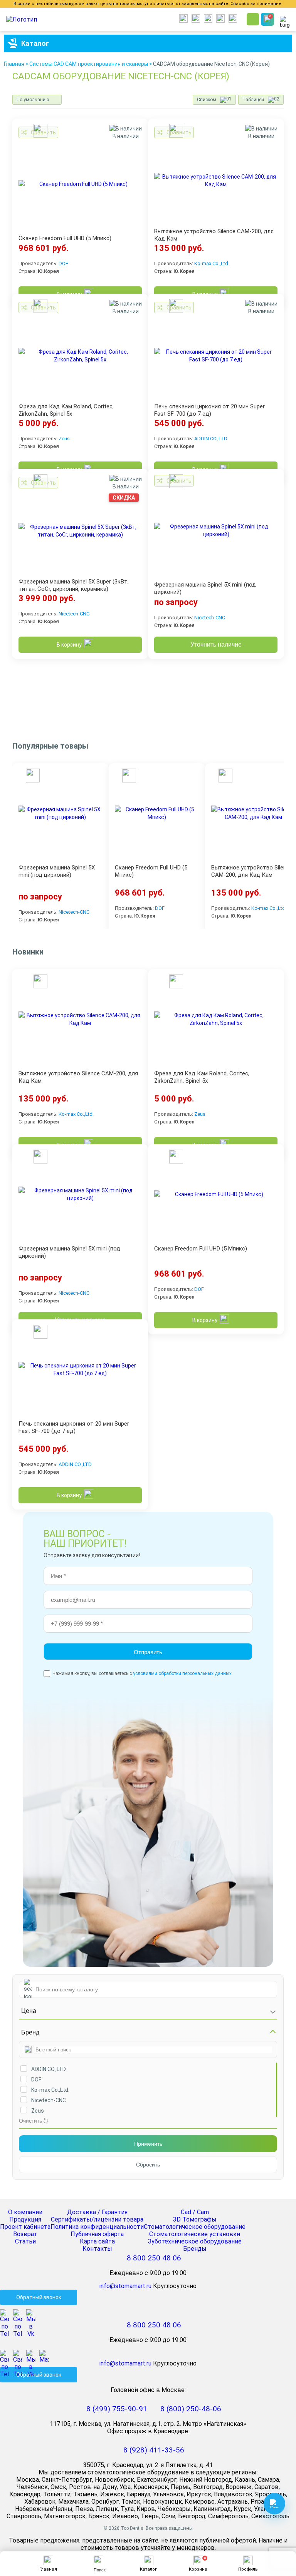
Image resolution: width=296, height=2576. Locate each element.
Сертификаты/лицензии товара (97, 2219)
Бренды (195, 2249)
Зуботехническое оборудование (195, 2241)
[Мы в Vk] (33, 2314)
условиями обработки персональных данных (182, 1673)
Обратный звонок (39, 2297)
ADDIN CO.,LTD (211, 439)
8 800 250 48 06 (154, 2258)
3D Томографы (195, 2219)
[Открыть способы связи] (274, 2504)
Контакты (97, 2249)
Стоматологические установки (195, 2234)
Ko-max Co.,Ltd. (212, 263)
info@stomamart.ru (125, 2286)
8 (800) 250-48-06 (191, 2409)
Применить (148, 2144)
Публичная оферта (97, 2234)
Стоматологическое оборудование (195, 2227)
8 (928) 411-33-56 (154, 2450)
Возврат (25, 2234)
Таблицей (253, 100)
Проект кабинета (25, 2227)
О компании (25, 2212)
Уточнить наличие (216, 644)
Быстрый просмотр (39, 132)
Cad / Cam (195, 2212)
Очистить (30, 2121)
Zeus (64, 439)
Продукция (25, 2219)
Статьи (25, 2241)
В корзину (69, 645)
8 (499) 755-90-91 (117, 2409)
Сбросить (148, 2165)
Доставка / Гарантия (97, 2212)
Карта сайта (97, 2241)
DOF (63, 263)
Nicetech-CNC (74, 614)
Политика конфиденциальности (97, 2227)
